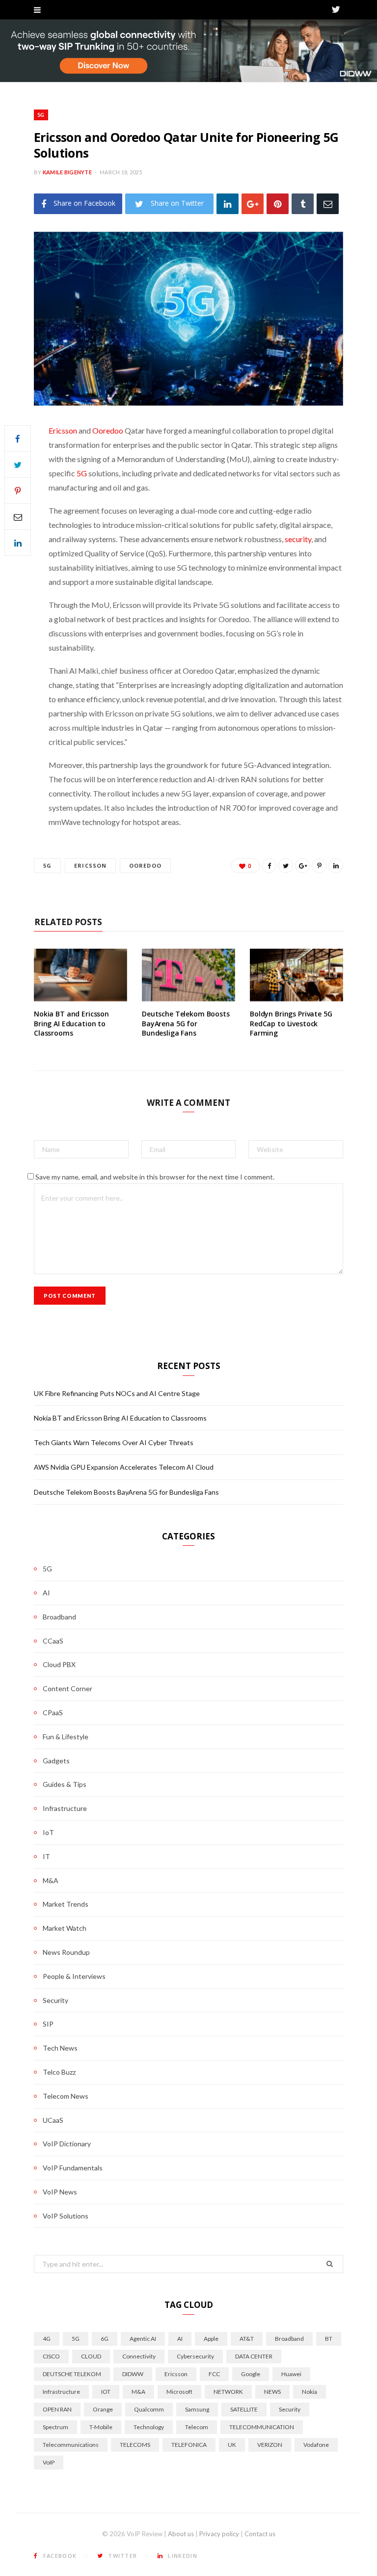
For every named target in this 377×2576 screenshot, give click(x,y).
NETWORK (228, 2392)
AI (46, 1593)
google (251, 2374)
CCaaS (53, 1641)
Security (55, 2000)
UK (232, 2445)
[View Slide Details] (188, 51)
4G (47, 2339)
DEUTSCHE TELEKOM (72, 2374)
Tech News (60, 2048)
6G (105, 2339)
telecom (197, 2427)
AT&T (247, 2339)
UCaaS (53, 2120)
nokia (310, 2392)
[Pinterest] (278, 204)
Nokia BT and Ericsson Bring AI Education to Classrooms (71, 1023)
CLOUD (91, 2356)
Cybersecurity (195, 2356)
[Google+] (253, 204)
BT (329, 2339)
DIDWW (133, 2374)
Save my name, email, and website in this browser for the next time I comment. (155, 1177)
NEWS (272, 2392)
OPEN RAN (57, 2409)
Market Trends (66, 1904)
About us (181, 2534)
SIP (48, 2024)
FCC (214, 2374)
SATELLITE (244, 2409)
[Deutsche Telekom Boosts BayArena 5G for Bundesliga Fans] (188, 975)
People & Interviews (74, 1976)
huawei (291, 2374)
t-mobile (101, 2427)
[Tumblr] (303, 204)
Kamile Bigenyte (67, 172)
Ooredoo (108, 430)
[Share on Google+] (302, 866)
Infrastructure (65, 1808)
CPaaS (53, 1713)
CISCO (51, 2356)
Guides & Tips (65, 1784)
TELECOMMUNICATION (262, 2427)
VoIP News (60, 2192)
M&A (51, 1880)
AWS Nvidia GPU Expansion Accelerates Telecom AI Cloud (124, 1467)
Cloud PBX (59, 1664)
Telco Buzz (59, 2072)
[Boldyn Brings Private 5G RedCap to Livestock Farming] (296, 975)
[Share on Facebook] (18, 438)
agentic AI (143, 2339)
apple (211, 2339)
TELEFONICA (189, 2445)
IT (46, 1856)
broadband (289, 2339)
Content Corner (67, 1688)
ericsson (90, 865)
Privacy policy (219, 2534)
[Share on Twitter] (18, 465)
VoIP (49, 2462)
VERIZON (270, 2445)
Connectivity (139, 2356)
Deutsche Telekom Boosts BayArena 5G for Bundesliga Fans (186, 1023)
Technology (149, 2427)
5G (41, 115)
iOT (106, 2392)
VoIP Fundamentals (73, 2168)
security (298, 539)
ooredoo (145, 865)
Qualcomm (149, 2409)
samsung (197, 2409)
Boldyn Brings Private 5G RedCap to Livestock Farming (291, 1023)
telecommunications (71, 2445)
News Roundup (66, 1952)
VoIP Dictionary (67, 2144)
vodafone (316, 2445)
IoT (48, 1832)
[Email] (328, 204)
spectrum (55, 2427)
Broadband (59, 1617)
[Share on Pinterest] (319, 866)
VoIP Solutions (66, 2216)
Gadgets (56, 1761)
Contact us (260, 2534)
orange (103, 2409)
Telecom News (66, 2096)
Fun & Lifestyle (66, 1737)
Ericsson (63, 430)
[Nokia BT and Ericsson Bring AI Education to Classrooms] (81, 975)
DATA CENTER (254, 2356)
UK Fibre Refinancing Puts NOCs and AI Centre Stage (117, 1393)
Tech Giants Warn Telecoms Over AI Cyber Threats (114, 1442)
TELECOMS (135, 2445)
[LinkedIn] (228, 204)
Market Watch (65, 1928)
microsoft (179, 2392)
